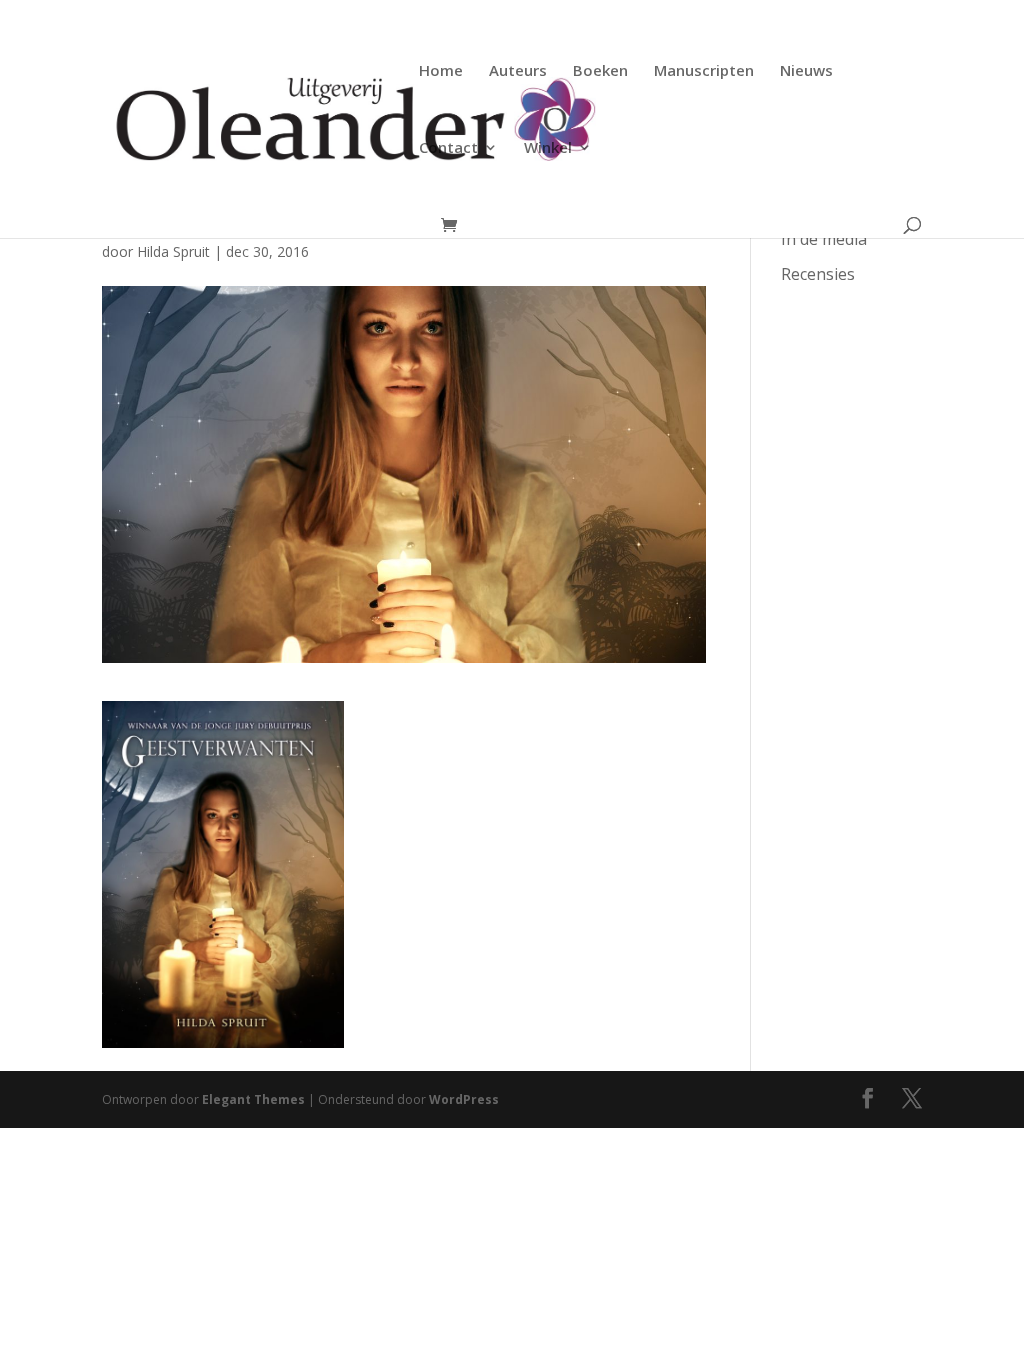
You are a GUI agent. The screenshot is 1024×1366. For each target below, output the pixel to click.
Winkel (548, 148)
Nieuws (806, 71)
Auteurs (518, 71)
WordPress (464, 1099)
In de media (824, 239)
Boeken (600, 71)
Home (441, 71)
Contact (448, 148)
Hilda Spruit (173, 251)
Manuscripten (704, 71)
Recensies (818, 274)
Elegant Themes (253, 1099)
